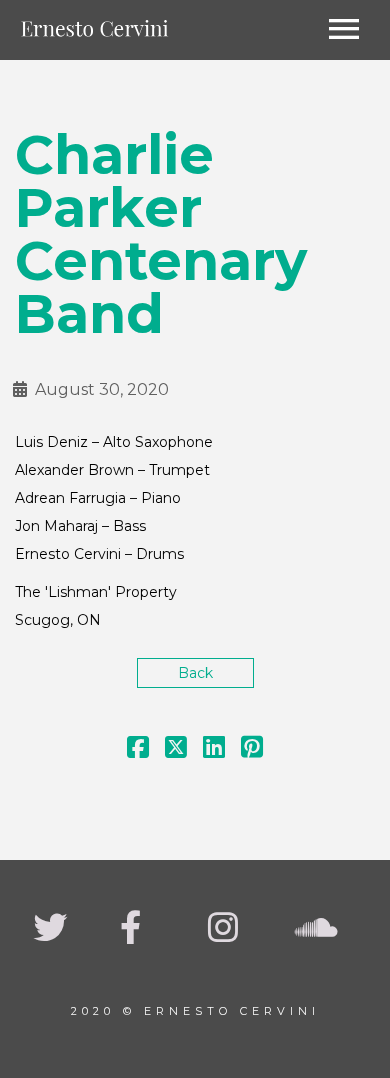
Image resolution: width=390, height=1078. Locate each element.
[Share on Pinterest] (252, 751)
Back (195, 673)
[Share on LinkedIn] (214, 751)
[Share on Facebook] (138, 751)
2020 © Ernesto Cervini (195, 1011)
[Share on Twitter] (176, 751)
